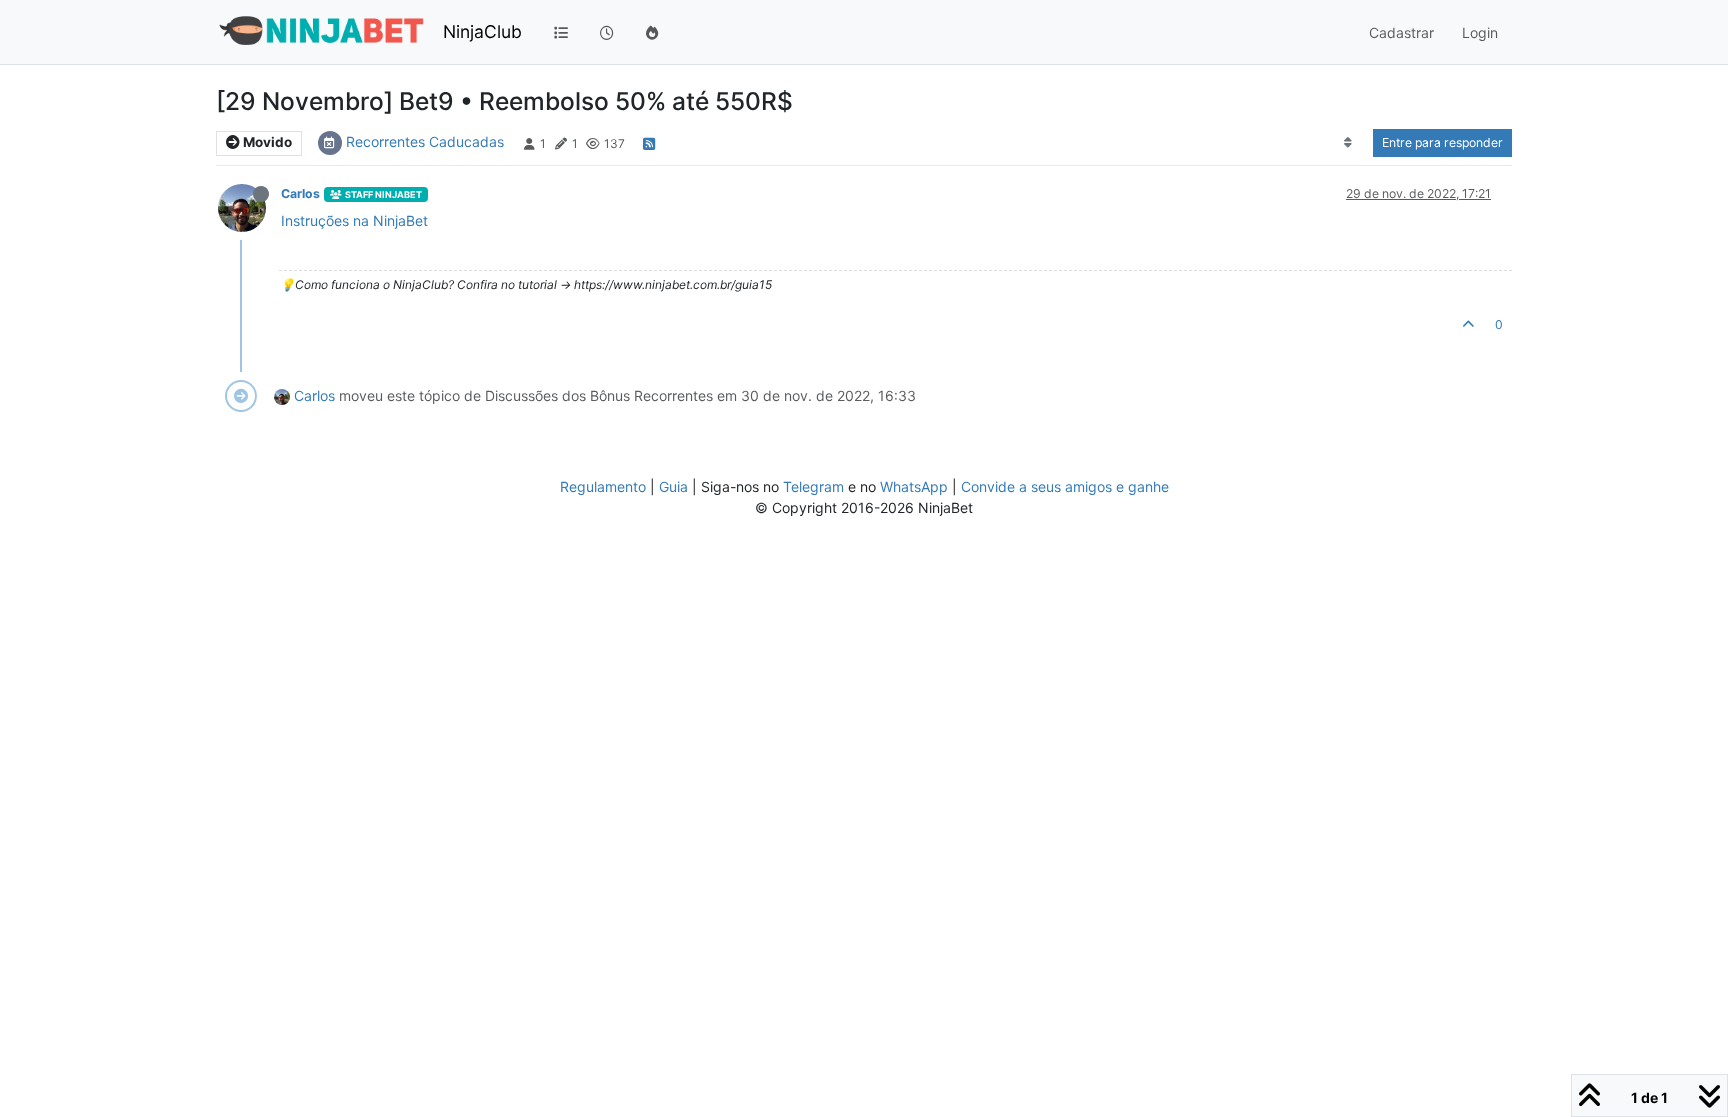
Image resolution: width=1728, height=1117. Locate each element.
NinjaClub (482, 31)
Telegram (813, 486)
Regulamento (605, 486)
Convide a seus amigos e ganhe (1065, 486)
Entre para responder (1442, 142)
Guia (673, 486)
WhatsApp (914, 486)
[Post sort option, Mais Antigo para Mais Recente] (1348, 143)
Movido (266, 142)
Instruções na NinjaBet (354, 220)
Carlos (300, 193)
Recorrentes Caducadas (425, 141)
